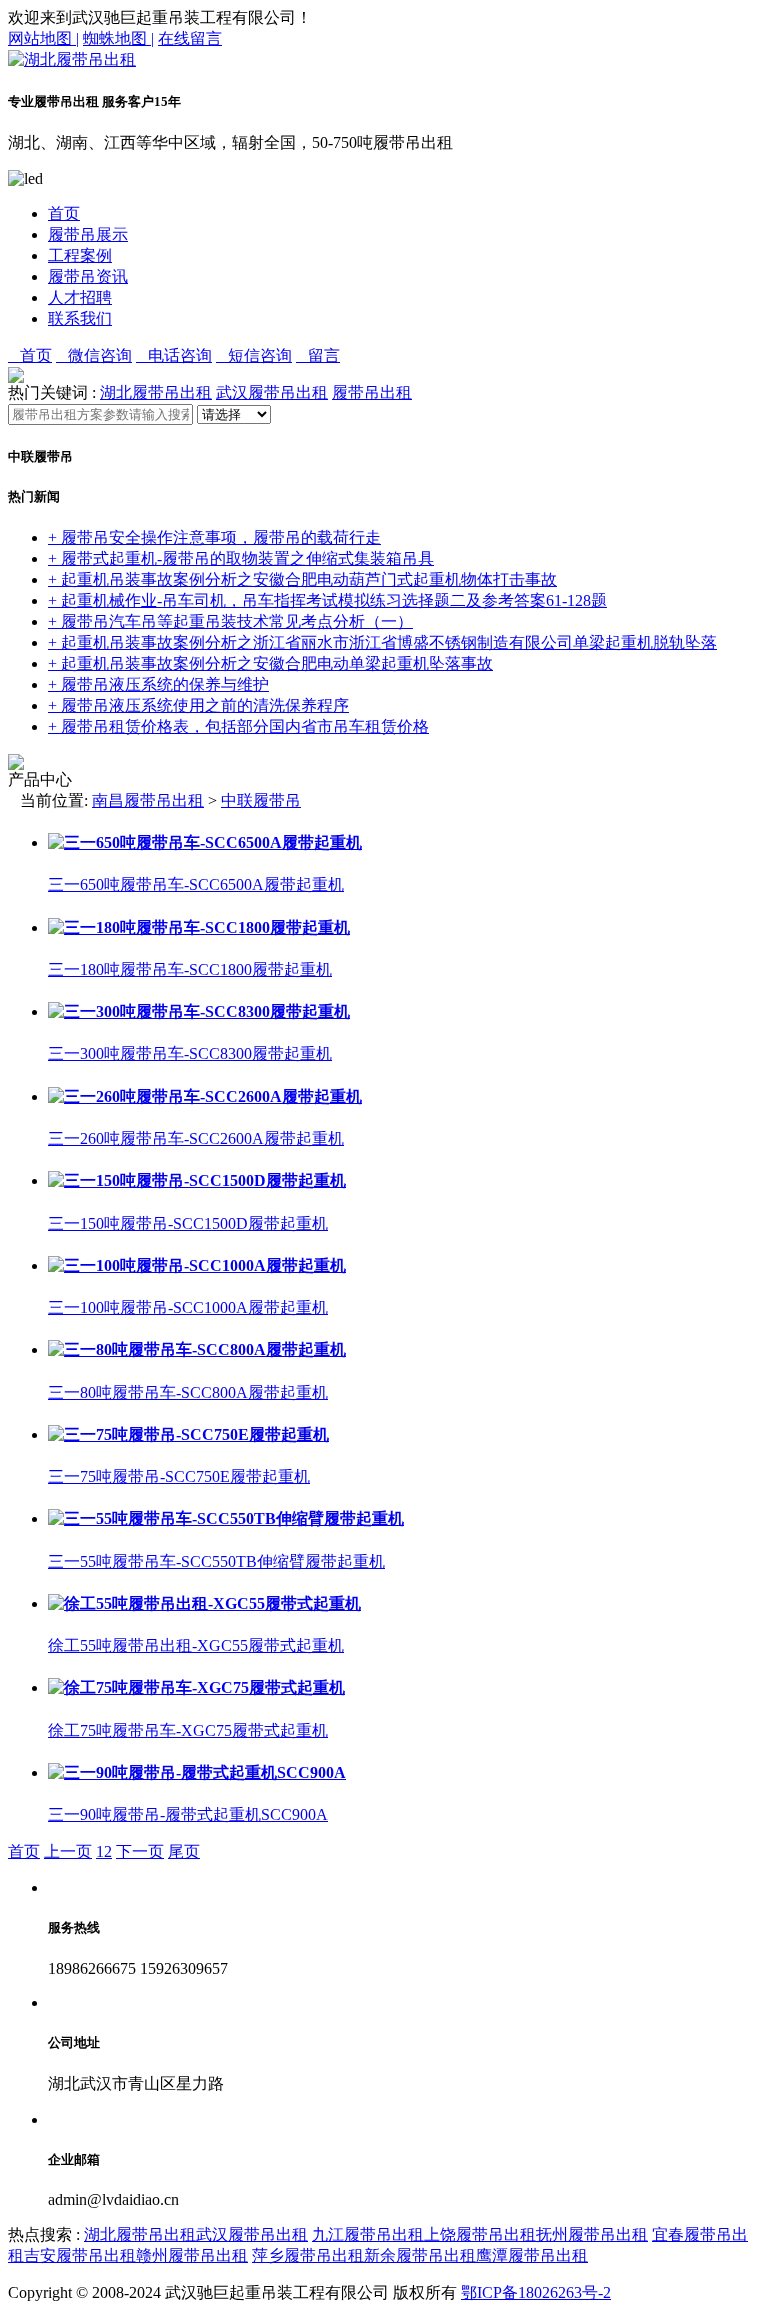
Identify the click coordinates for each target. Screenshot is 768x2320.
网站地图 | (43, 38)
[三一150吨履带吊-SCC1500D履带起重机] (197, 1180)
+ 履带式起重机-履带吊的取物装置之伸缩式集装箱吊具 (241, 558)
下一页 (140, 1851)
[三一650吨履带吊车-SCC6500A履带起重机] (205, 842)
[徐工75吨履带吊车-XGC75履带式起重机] (196, 1687)
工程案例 (80, 255)
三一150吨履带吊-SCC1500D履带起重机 (188, 1223)
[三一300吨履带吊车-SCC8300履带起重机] (199, 1011)
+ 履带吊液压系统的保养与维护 (158, 684)
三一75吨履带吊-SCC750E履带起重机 (179, 1476)
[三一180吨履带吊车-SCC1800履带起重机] (199, 927)
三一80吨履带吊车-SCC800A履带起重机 (188, 1392)
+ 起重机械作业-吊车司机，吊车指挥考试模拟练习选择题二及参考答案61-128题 (327, 600)
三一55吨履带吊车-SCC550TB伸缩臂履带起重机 (216, 1561)
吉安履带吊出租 (80, 2255)
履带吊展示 (88, 234)
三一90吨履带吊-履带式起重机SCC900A (188, 1814)
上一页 (68, 1851)
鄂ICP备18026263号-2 (536, 2292)
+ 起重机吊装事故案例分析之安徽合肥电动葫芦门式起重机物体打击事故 (302, 579)
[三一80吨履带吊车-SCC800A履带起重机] (197, 1349)
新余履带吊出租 (420, 2255)
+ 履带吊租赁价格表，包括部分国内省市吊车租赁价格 (238, 726)
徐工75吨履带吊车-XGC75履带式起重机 (188, 1730)
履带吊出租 (372, 392)
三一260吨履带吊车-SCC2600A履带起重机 (196, 1138)
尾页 (184, 1851)
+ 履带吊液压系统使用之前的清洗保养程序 (198, 705)
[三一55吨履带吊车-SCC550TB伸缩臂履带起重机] (226, 1518)
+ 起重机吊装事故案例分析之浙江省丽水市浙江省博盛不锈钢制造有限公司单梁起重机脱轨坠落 (382, 642)
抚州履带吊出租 (592, 2234)
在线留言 (190, 38)
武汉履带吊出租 (272, 392)
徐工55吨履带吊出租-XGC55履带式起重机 (196, 1645)
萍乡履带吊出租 (308, 2255)
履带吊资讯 (88, 276)
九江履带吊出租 (368, 2234)
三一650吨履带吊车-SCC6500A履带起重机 (196, 884)
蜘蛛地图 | (118, 38)
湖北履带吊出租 (156, 392)
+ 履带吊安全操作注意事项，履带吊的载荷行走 (214, 537)
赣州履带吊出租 (192, 2255)
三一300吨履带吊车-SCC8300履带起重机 (190, 1053)
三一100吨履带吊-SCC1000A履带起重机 (188, 1307)
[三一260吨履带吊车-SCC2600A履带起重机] (205, 1096)
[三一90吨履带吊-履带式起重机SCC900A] (197, 1772)
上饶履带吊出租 (480, 2234)
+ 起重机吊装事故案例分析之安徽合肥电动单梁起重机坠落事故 (270, 663)
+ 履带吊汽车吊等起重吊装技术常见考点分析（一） (230, 621)
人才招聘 (80, 297)
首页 (64, 213)
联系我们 (80, 318)
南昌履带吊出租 (148, 800)
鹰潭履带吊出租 (532, 2255)
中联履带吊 (261, 800)
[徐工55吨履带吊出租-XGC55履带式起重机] (204, 1603)
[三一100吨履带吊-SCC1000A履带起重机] (197, 1265)
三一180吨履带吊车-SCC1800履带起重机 (190, 969)
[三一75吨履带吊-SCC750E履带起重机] (188, 1434)
